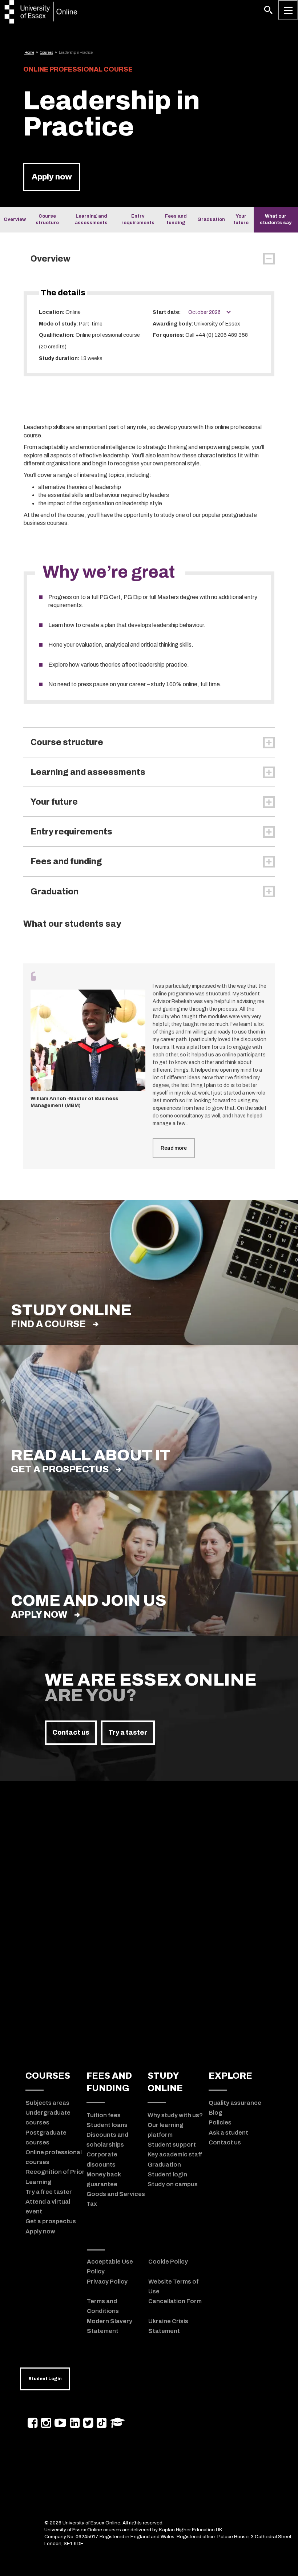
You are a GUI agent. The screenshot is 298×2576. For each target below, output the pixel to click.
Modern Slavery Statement (110, 2326)
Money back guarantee (104, 2179)
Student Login (45, 2379)
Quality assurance (235, 2103)
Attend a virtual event (48, 2206)
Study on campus (173, 2184)
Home (29, 52)
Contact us (71, 1732)
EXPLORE (230, 2076)
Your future (241, 219)
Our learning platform (166, 2130)
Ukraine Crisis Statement (168, 2326)
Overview (15, 219)
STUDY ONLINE (165, 2082)
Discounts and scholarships (107, 2140)
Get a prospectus (60, 1469)
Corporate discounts (102, 2159)
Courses (47, 52)
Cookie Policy (168, 2261)
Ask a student (228, 2132)
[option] (149, 1066)
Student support (172, 2144)
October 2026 (205, 312)
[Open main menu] (288, 10)
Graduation (211, 219)
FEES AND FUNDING (109, 2082)
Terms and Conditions (103, 2306)
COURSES (48, 2076)
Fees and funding (176, 219)
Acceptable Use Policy (110, 2266)
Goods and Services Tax (116, 2199)
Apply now (52, 177)
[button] (268, 10)
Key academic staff (175, 2154)
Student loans (107, 2125)
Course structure (47, 219)
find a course (48, 1324)
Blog (216, 2112)
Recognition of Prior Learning (55, 2177)
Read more (174, 1148)
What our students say (276, 219)
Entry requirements (138, 219)
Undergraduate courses (48, 2117)
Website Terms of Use (173, 2286)
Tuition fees (104, 2115)
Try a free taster (49, 2192)
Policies (220, 2122)
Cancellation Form (175, 2301)
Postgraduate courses (46, 2137)
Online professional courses (54, 2157)
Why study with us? (175, 2115)
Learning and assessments (91, 219)
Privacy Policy (107, 2281)
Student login (167, 2174)
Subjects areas (47, 2103)
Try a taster (128, 1732)
